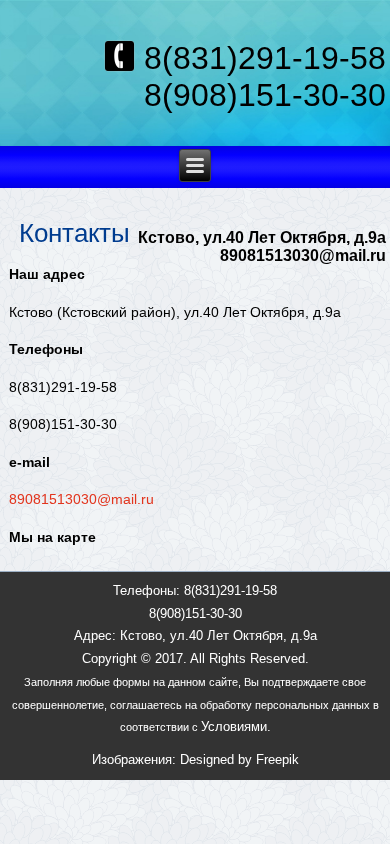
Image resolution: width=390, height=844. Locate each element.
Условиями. (236, 726)
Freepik (277, 759)
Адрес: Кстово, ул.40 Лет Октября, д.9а (195, 635)
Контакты (74, 233)
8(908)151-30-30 (195, 613)
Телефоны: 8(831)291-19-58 (195, 590)
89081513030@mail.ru (81, 499)
